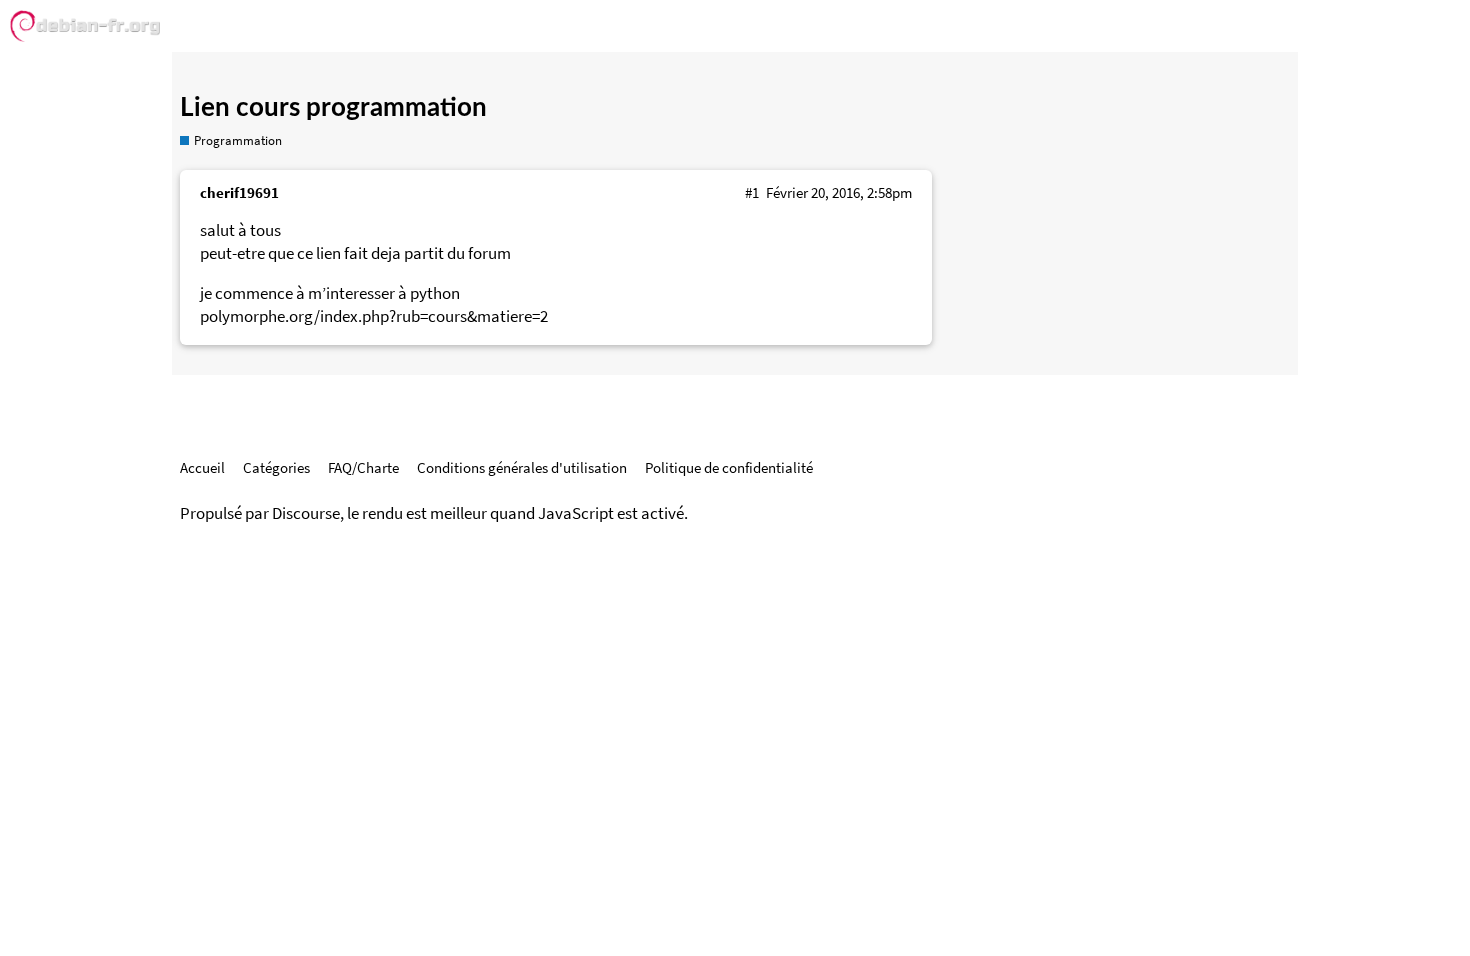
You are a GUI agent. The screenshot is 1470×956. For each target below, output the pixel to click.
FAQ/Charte (363, 467)
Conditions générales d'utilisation (522, 467)
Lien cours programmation (333, 108)
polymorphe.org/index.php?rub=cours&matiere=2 (374, 316)
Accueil (202, 467)
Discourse (306, 513)
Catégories (276, 467)
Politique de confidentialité (729, 467)
